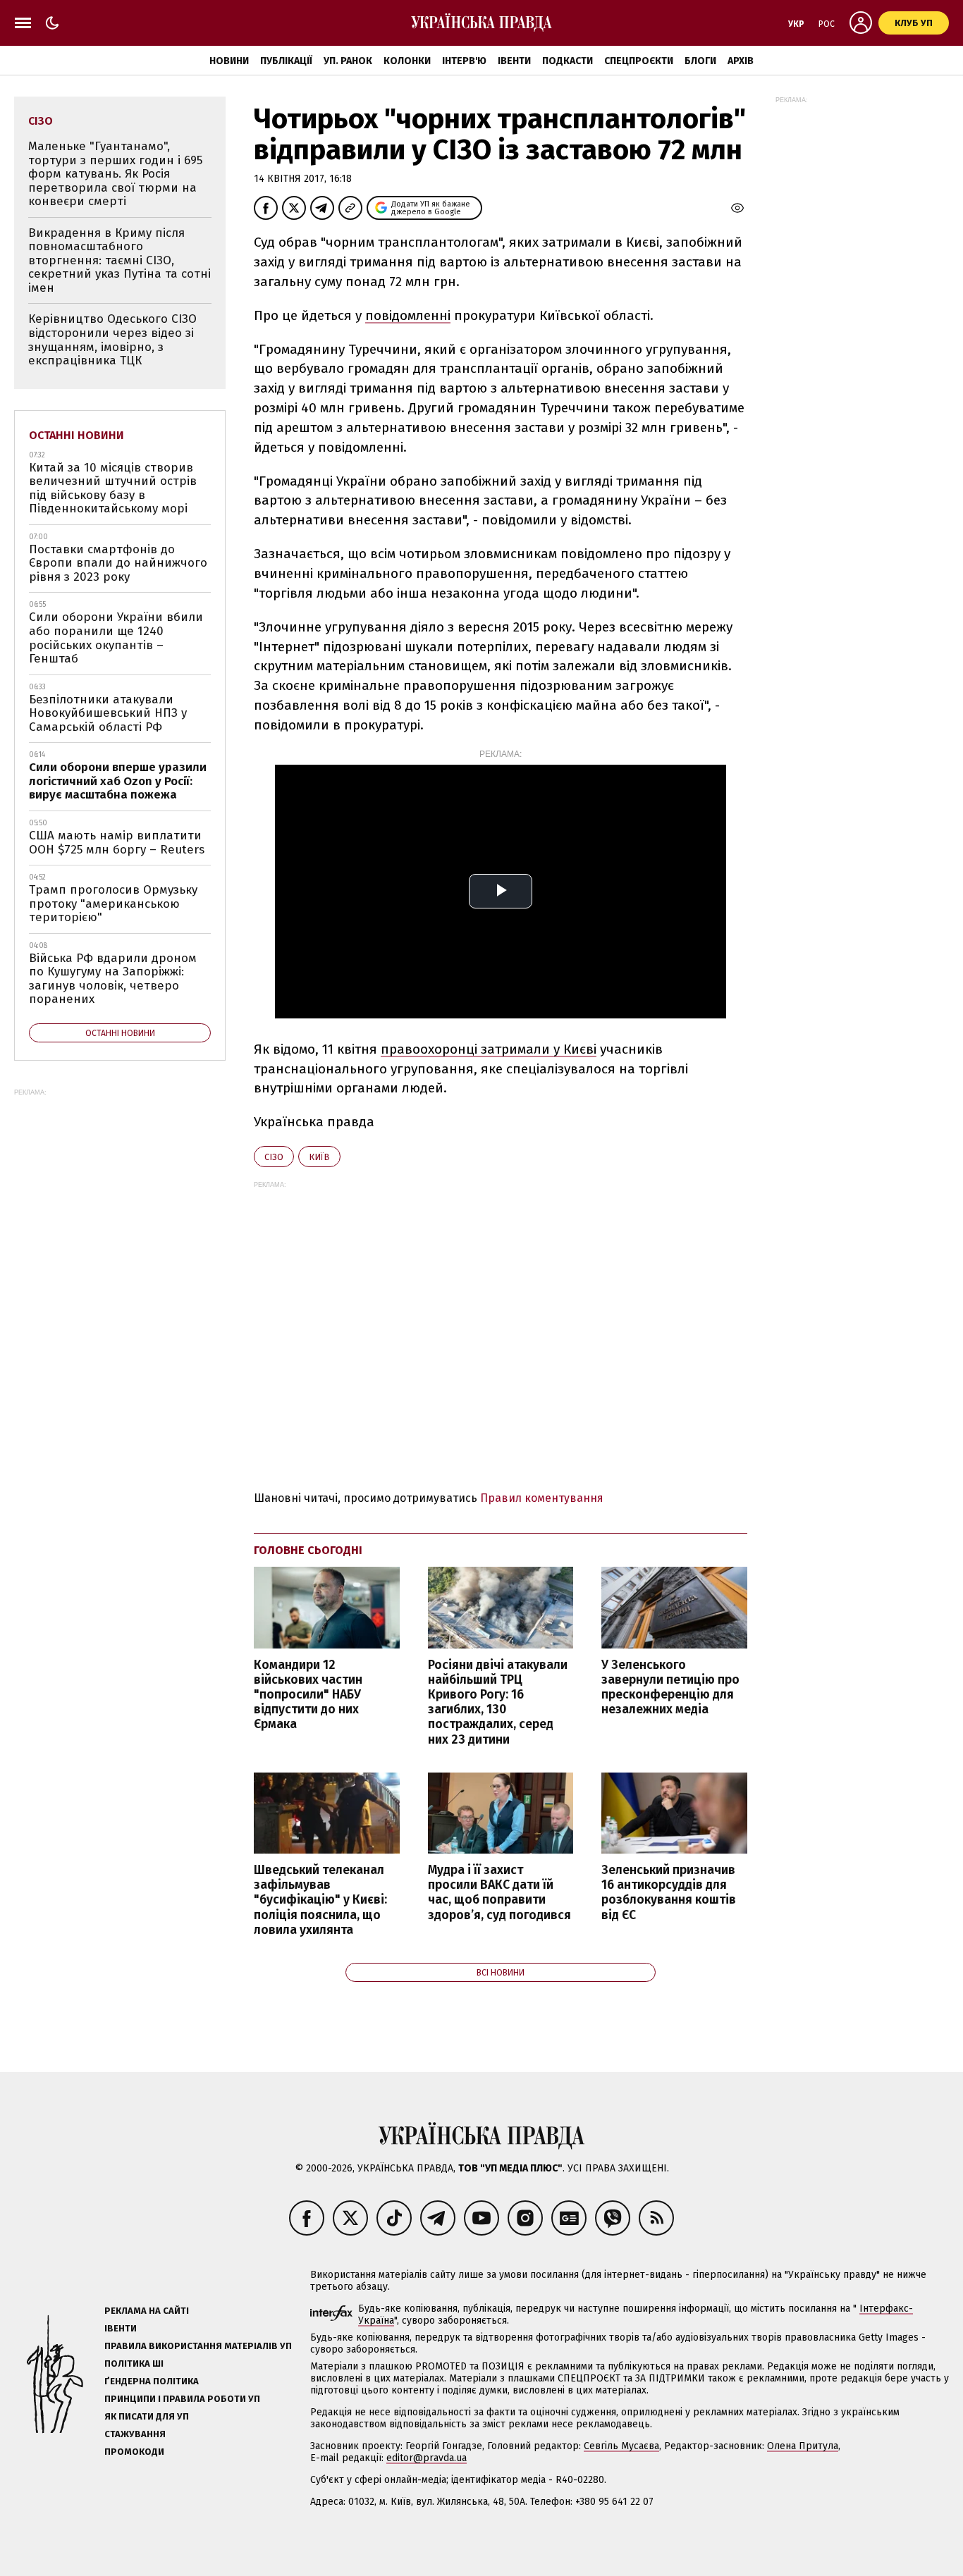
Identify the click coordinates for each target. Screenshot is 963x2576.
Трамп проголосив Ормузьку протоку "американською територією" (113, 904)
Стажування (135, 2434)
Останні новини (76, 435)
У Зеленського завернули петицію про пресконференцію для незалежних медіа (670, 1687)
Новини (229, 61)
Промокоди (134, 2452)
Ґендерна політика (152, 2381)
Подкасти (568, 61)
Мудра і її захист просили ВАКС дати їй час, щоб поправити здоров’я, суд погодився (499, 1892)
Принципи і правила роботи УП (182, 2399)
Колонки (407, 61)
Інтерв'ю (464, 61)
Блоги (700, 61)
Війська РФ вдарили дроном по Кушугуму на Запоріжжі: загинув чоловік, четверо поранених (113, 979)
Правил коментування (542, 1498)
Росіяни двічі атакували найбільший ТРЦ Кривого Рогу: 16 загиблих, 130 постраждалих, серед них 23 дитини (498, 1702)
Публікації (286, 61)
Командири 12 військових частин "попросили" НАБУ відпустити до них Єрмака (308, 1695)
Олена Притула (803, 2446)
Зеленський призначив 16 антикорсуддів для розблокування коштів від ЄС (669, 1892)
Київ (319, 1157)
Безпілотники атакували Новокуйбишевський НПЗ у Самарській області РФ (108, 713)
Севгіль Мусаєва (621, 2446)
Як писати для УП (147, 2416)
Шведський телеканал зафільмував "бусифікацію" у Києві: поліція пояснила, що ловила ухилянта (320, 1900)
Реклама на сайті (147, 2311)
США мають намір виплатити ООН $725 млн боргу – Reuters (117, 843)
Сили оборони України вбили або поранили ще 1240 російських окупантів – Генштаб (116, 638)
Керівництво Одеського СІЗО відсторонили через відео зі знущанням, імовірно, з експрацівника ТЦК (112, 340)
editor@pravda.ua (427, 2458)
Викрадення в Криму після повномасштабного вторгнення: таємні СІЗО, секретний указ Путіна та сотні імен (119, 260)
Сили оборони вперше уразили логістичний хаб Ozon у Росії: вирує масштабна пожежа (118, 781)
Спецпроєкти (639, 61)
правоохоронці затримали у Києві (489, 1049)
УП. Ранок (348, 61)
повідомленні (408, 315)
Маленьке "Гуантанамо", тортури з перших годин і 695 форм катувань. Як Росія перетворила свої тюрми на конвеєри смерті (115, 174)
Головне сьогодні (308, 1550)
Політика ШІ (134, 2364)
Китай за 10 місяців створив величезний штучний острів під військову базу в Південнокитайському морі (113, 488)
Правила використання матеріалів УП (198, 2346)
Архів (741, 61)
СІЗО (274, 1157)
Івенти (514, 61)
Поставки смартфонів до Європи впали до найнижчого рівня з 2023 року (118, 563)
